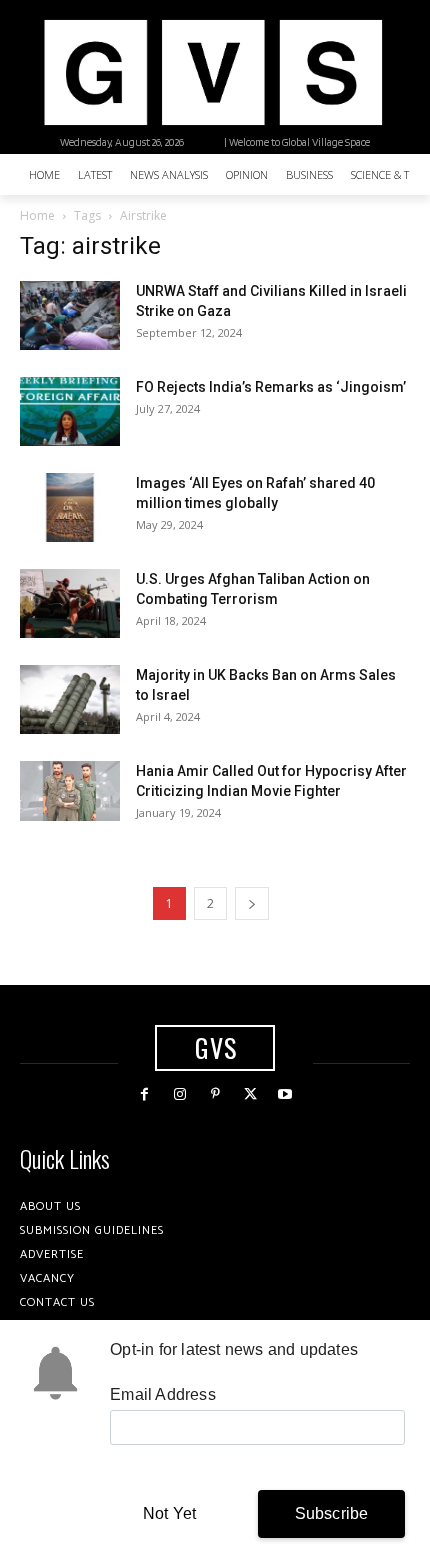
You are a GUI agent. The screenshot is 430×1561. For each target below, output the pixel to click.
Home (37, 215)
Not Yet (169, 1513)
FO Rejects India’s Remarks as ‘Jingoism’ (271, 387)
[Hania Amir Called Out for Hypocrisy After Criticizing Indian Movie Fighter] (70, 790)
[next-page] (252, 903)
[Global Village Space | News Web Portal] (212, 72)
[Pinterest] (214, 1094)
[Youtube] (285, 1094)
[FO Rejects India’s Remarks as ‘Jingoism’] (70, 411)
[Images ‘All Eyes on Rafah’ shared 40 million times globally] (70, 507)
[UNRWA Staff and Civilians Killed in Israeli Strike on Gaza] (70, 315)
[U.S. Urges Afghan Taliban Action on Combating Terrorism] (70, 603)
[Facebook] (144, 1094)
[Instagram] (179, 1094)
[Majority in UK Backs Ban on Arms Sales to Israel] (70, 699)
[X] (250, 1094)
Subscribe (332, 1513)
